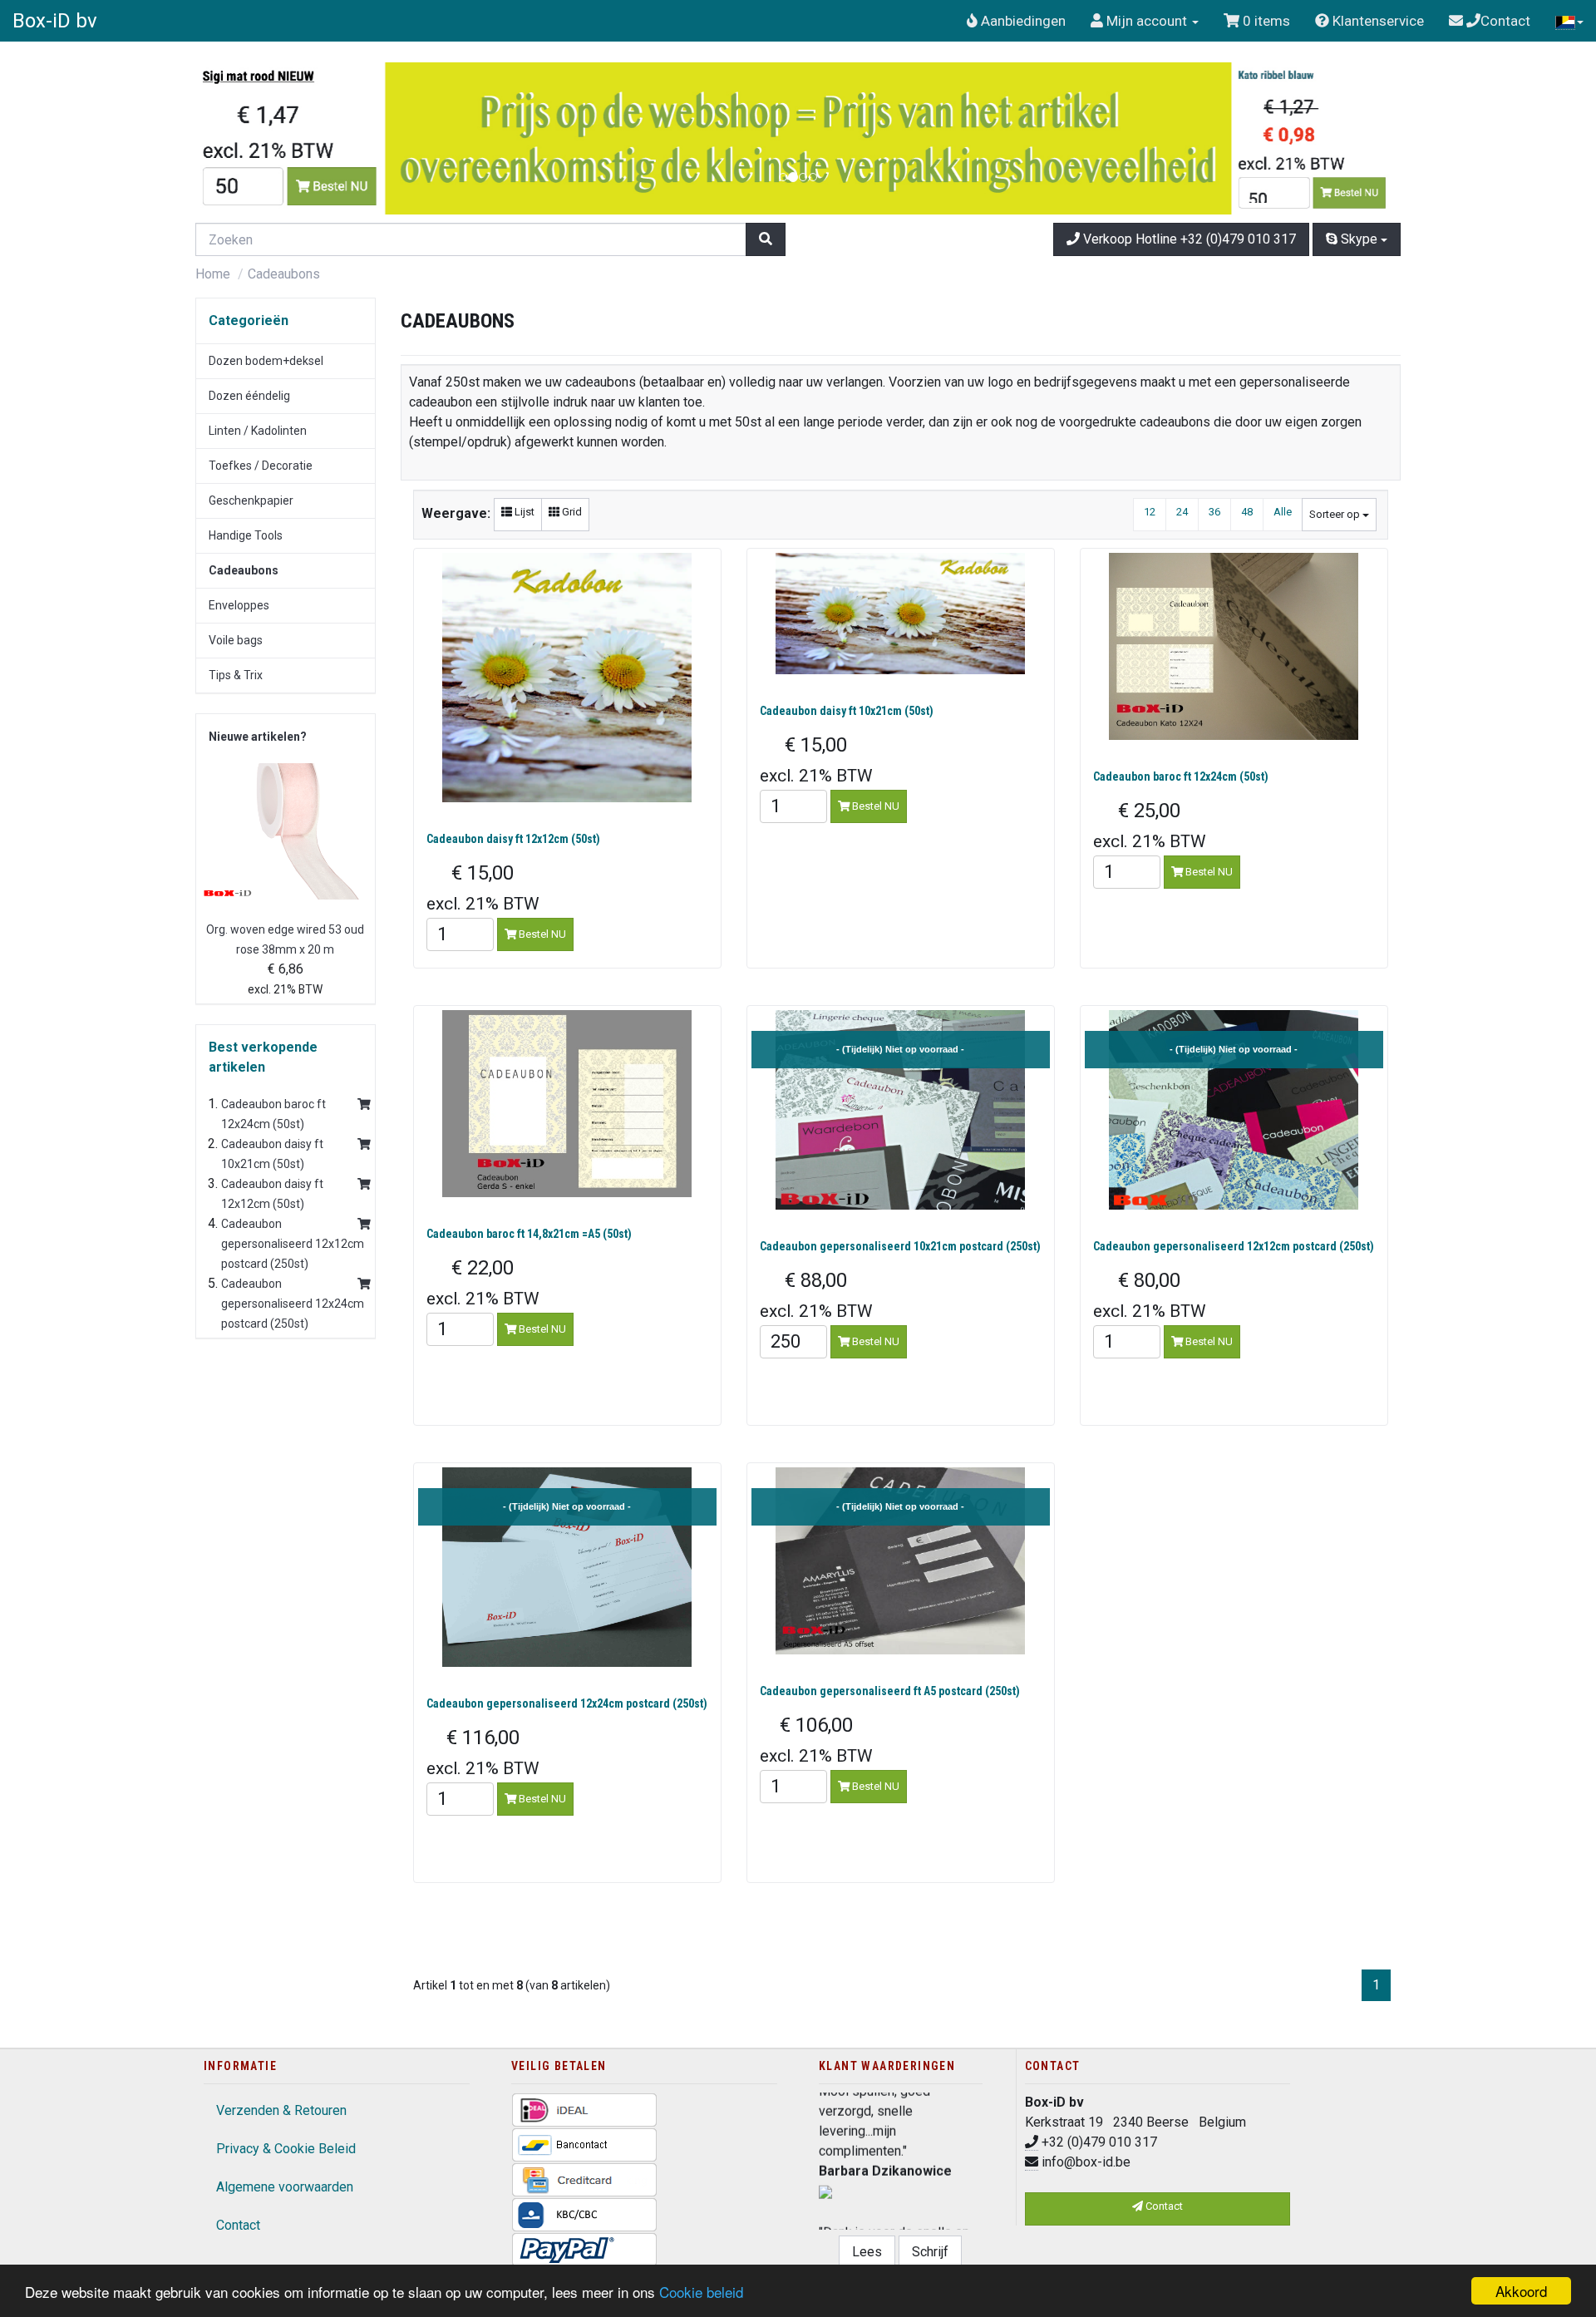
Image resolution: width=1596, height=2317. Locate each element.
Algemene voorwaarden (285, 2187)
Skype (1359, 239)
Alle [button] (1283, 512)
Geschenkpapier (251, 500)
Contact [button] (1163, 2206)
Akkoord (1521, 2291)
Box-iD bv (55, 21)
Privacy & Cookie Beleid (286, 2149)
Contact (238, 2225)
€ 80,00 (1150, 1295)
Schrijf (930, 2252)
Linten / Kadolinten (258, 431)
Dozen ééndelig (249, 396)
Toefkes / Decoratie (261, 466)
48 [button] (1247, 512)
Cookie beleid (701, 2292)
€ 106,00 (816, 1740)
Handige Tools (246, 535)
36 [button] (1214, 512)
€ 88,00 (816, 1295)
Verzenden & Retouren (281, 2110)
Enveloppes (239, 605)
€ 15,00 (483, 887)
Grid (571, 512)
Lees (867, 2252)
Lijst (523, 512)
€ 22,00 (483, 1282)
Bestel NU (541, 934)
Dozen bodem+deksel (266, 361)
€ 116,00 (483, 1752)
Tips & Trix (236, 675)
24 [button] (1182, 512)
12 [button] (1150, 512)
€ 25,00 (1150, 825)
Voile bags (236, 640)
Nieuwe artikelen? (258, 737)
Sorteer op (1336, 514)
